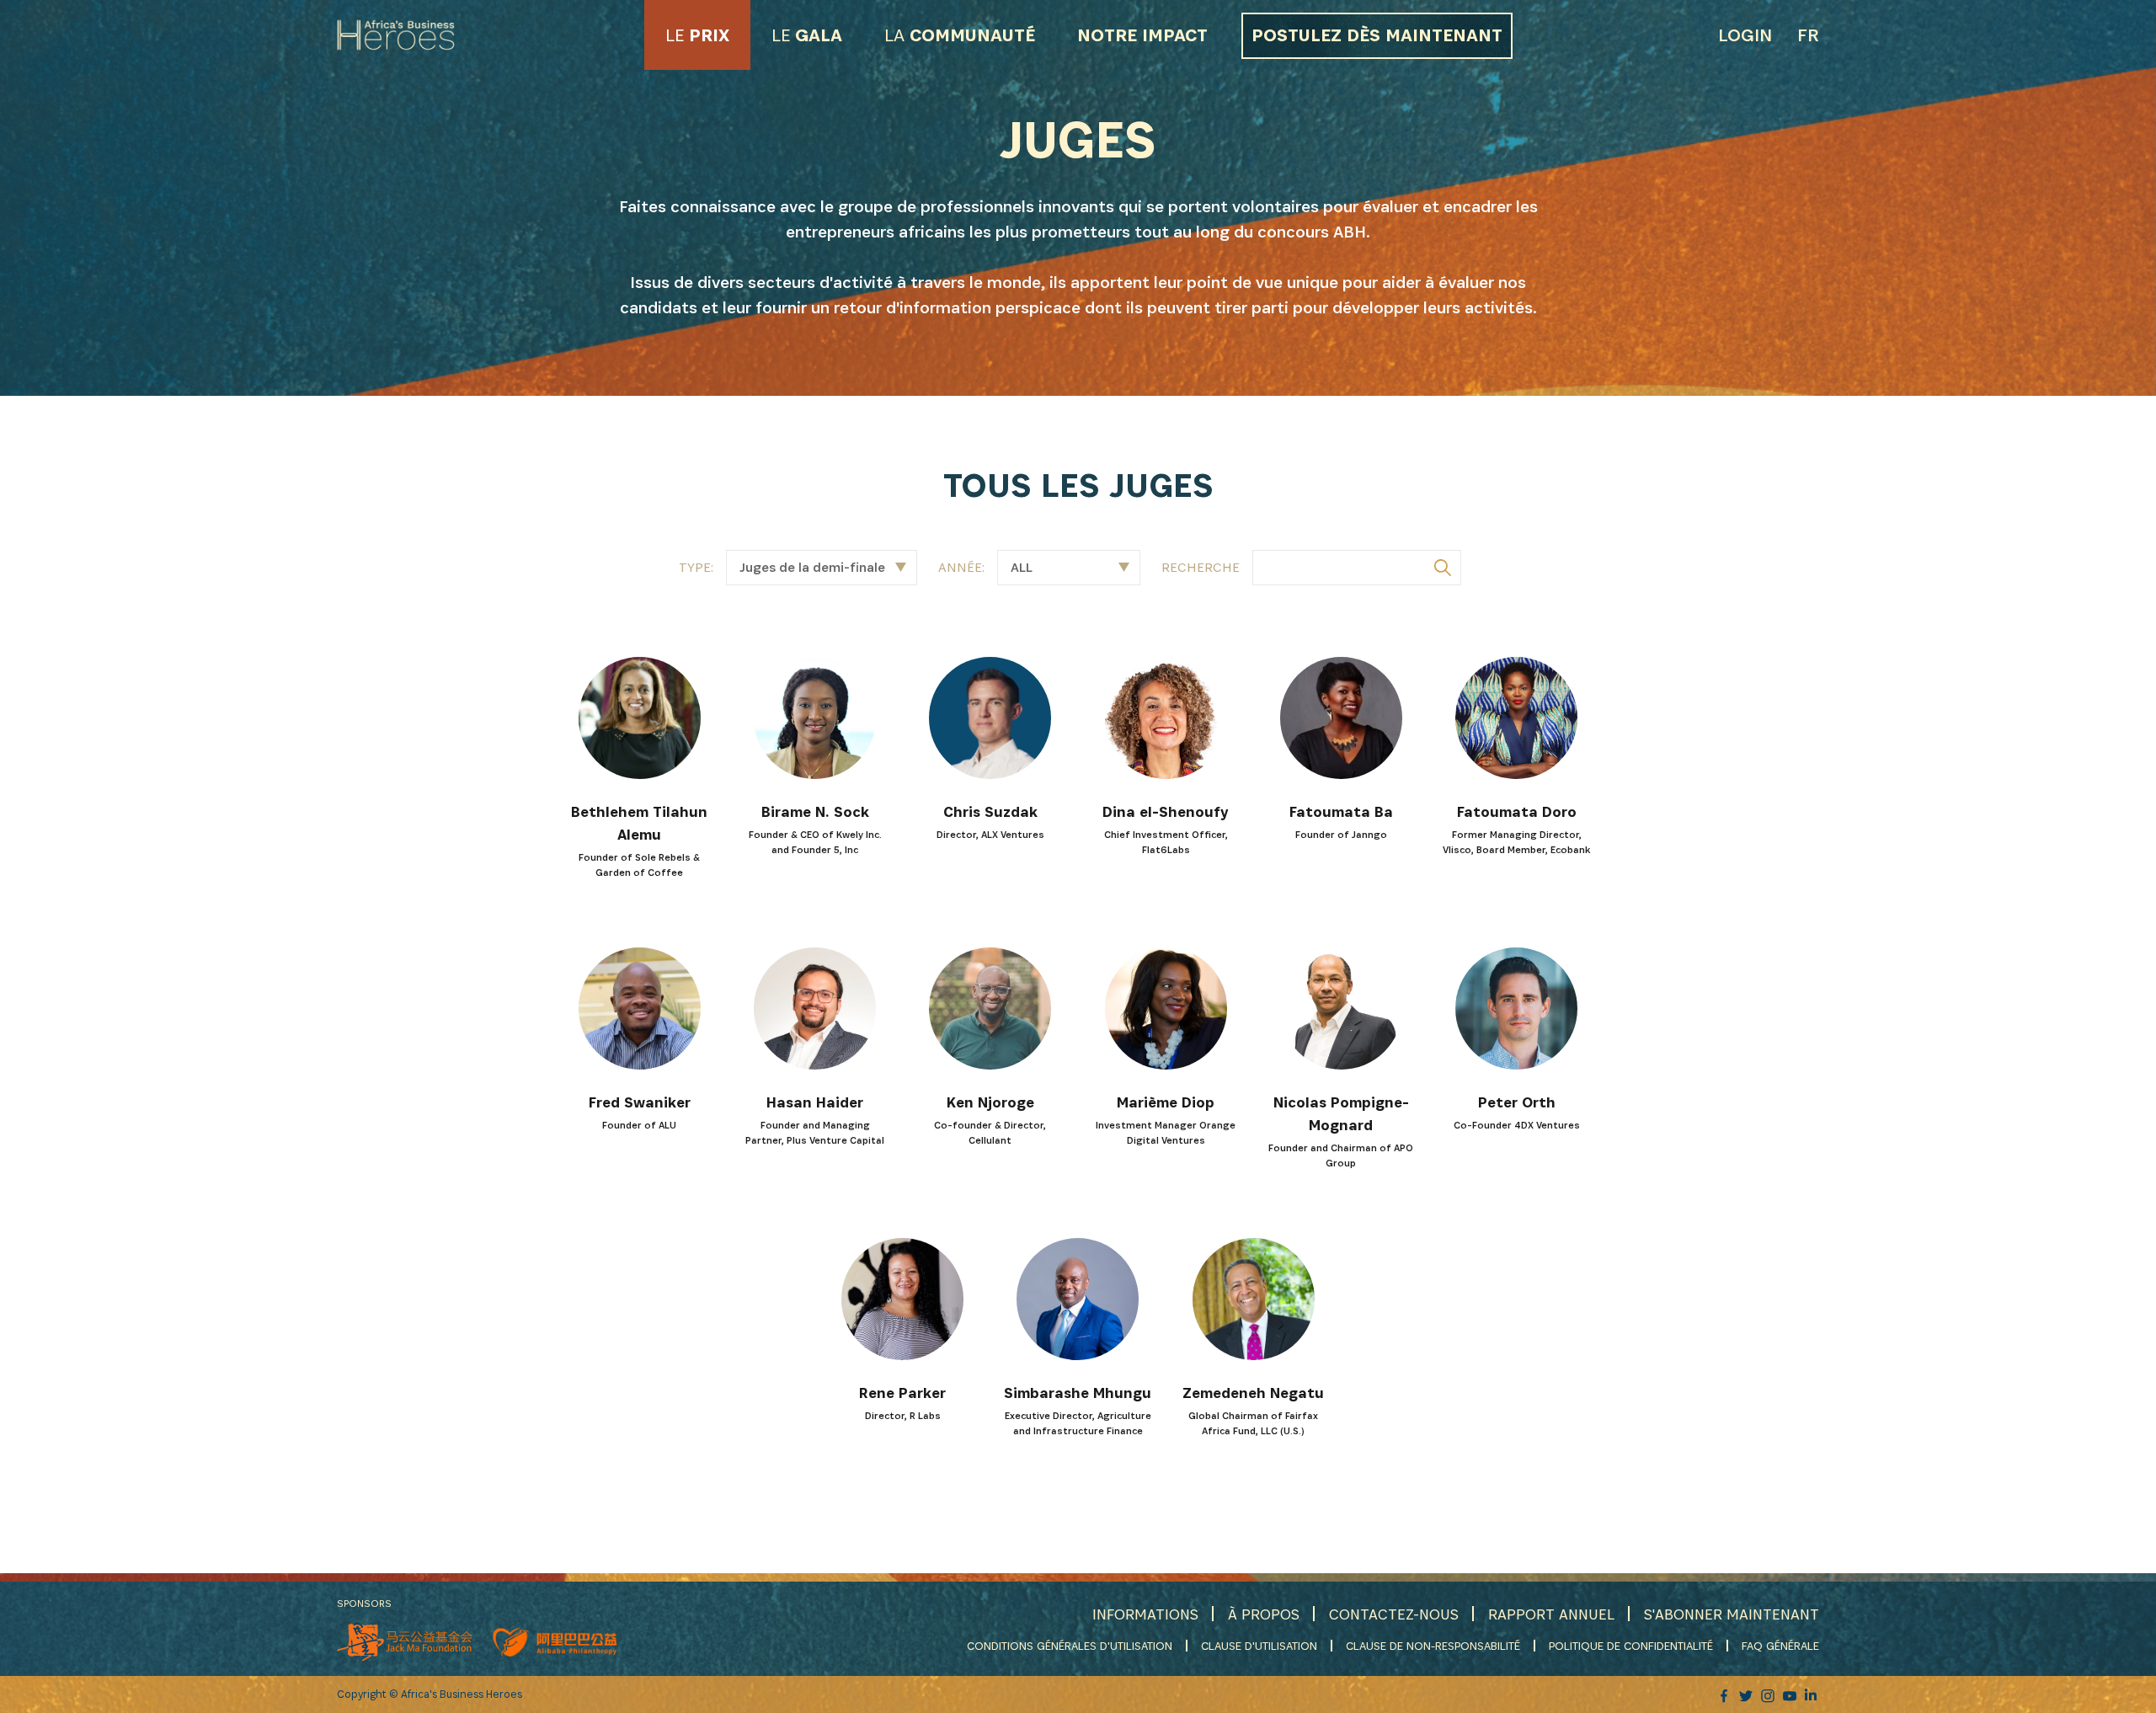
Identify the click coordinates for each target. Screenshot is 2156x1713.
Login (1745, 35)
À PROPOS (1264, 1614)
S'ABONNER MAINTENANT (1732, 1614)
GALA (807, 35)
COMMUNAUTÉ (960, 35)
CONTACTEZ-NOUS (1394, 1614)
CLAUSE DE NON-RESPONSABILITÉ (1433, 1646)
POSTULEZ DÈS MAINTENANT (1377, 35)
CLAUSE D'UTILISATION (1259, 1646)
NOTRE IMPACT (1142, 35)
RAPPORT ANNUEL (1551, 1614)
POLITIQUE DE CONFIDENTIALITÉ (1631, 1646)
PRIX (697, 35)
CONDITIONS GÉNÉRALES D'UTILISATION (1070, 1646)
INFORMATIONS (1145, 1614)
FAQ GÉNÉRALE (1780, 1646)
